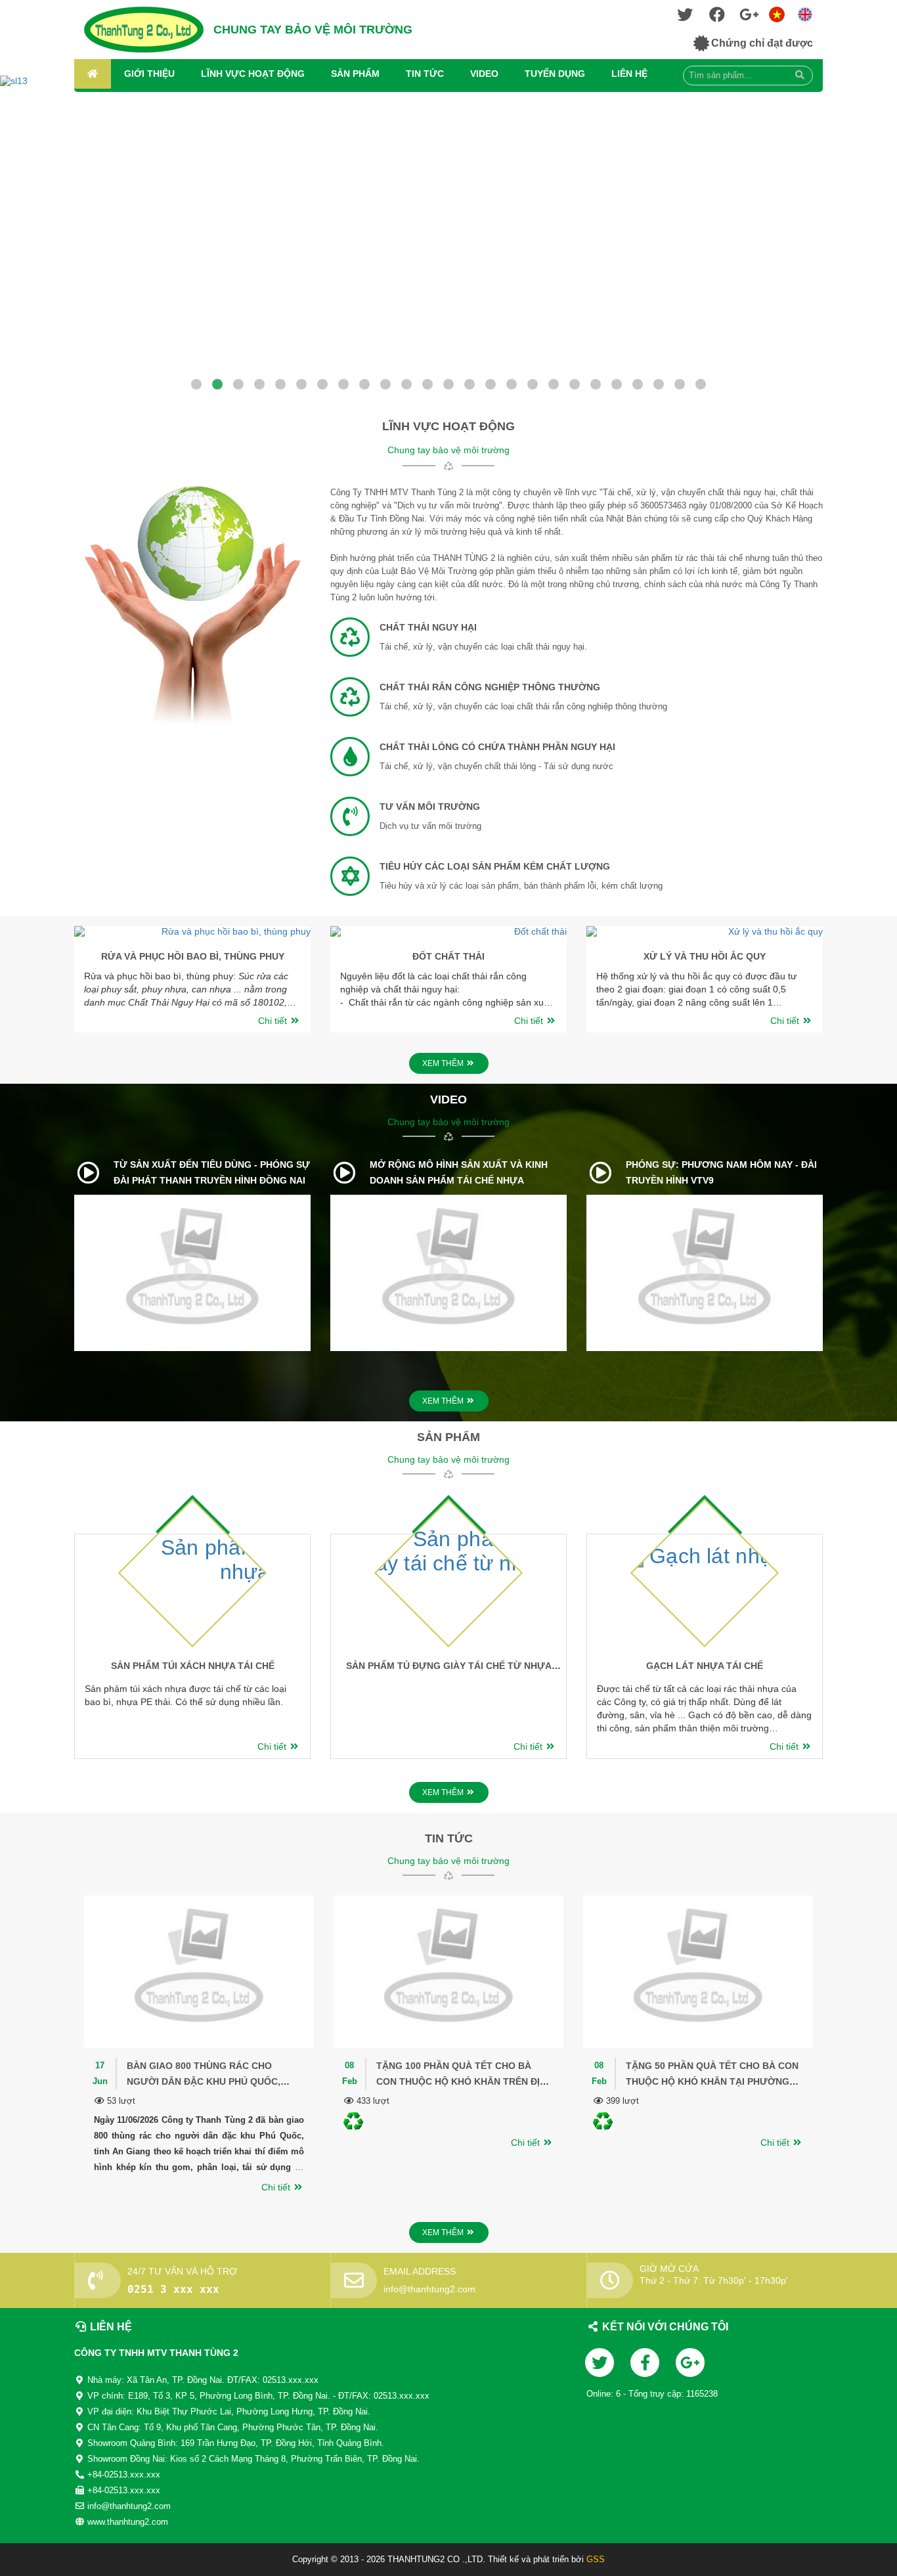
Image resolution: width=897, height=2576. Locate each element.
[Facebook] (717, 17)
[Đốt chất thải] (448, 931)
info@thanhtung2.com (429, 2289)
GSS (596, 2559)
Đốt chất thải (448, 956)
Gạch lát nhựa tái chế (705, 1666)
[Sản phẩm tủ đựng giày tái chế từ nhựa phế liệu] (473, 1548)
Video (484, 74)
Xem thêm (444, 1063)
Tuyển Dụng (555, 74)
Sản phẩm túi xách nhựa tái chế (193, 1666)
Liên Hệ (629, 74)
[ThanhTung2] (144, 30)
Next (23, 243)
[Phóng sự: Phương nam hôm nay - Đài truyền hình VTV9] (601, 1172)
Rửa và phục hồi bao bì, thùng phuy (193, 956)
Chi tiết (274, 1021)
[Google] (749, 17)
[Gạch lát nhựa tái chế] (737, 1541)
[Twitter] (685, 17)
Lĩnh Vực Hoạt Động (253, 74)
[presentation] (62, 976)
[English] (777, 13)
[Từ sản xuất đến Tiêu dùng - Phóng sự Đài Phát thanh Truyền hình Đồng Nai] (88, 1172)
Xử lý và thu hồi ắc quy (705, 956)
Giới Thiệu (149, 74)
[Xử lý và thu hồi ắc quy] (705, 931)
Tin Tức (425, 74)
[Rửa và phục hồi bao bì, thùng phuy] (192, 931)
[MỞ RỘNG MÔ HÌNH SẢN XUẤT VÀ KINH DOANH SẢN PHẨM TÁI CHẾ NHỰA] (344, 1172)
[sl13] (448, 230)
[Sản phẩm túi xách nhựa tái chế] (221, 1544)
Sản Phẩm (355, 74)
